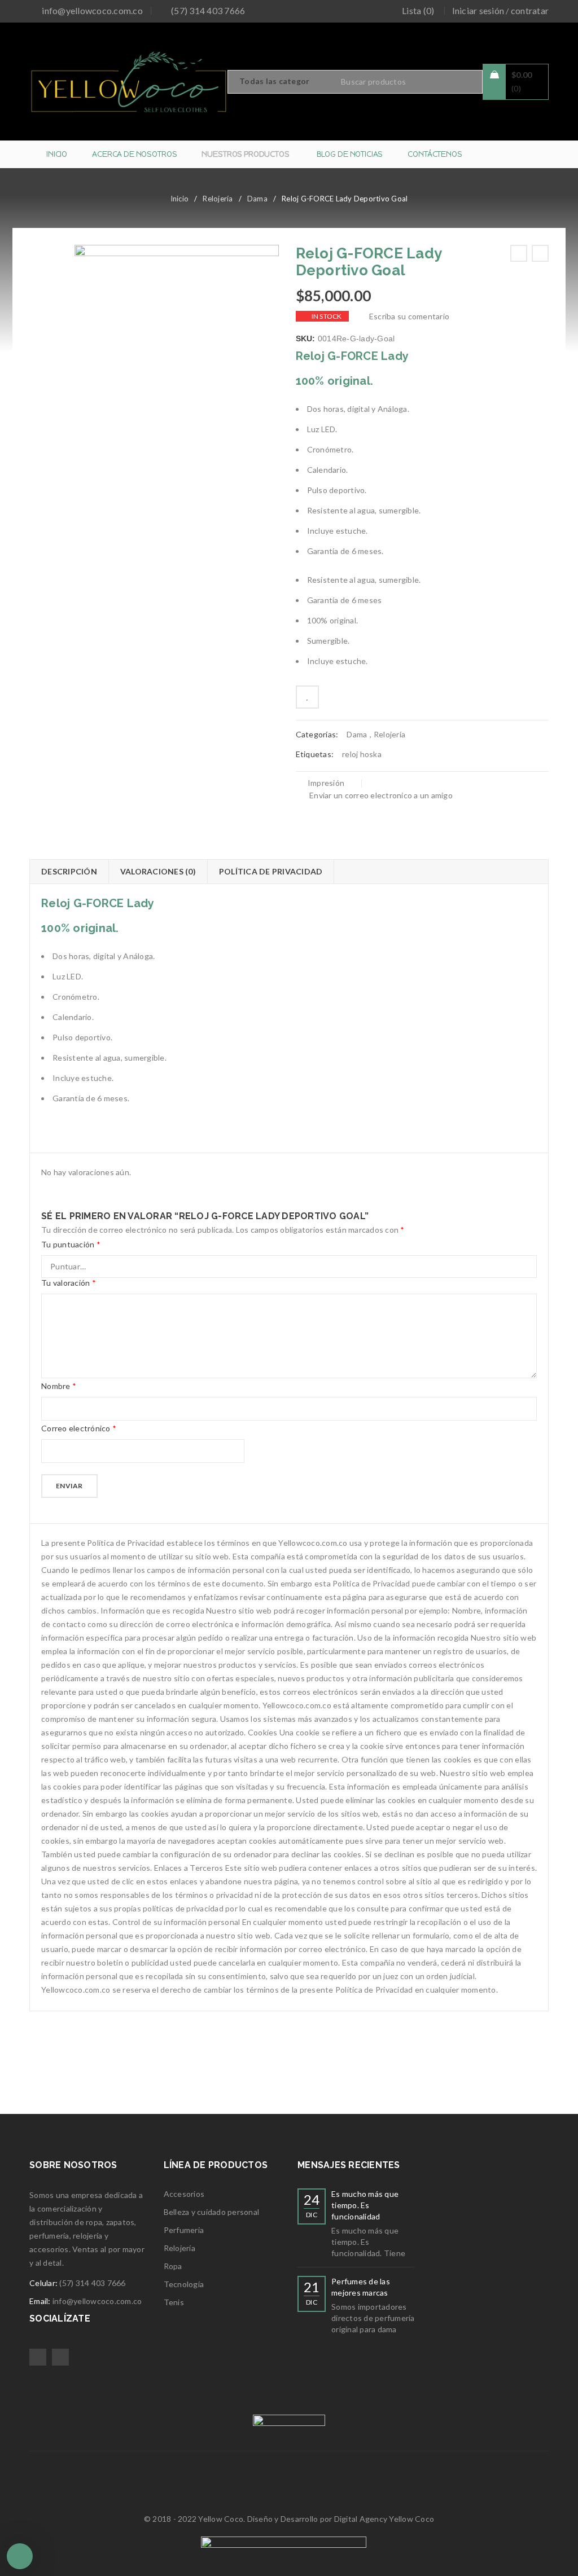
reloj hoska (362, 754)
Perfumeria (184, 2230)
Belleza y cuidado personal (212, 2212)
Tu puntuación (71, 1244)
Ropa (173, 2266)
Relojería (218, 199)
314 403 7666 (217, 10)
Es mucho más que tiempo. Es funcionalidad (365, 2205)
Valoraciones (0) (158, 871)
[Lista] (307, 697)
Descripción (69, 871)
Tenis (174, 2302)
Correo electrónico (79, 1428)
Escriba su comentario (409, 316)
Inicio (180, 199)
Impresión (326, 783)
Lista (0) (418, 10)
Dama (257, 199)
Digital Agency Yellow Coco (384, 2519)
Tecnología (184, 2284)
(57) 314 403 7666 (92, 2283)
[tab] (69, 872)
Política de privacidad (271, 871)
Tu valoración (69, 1283)
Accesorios (184, 2194)
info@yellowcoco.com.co (92, 10)
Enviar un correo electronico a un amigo (380, 795)
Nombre (59, 1386)
